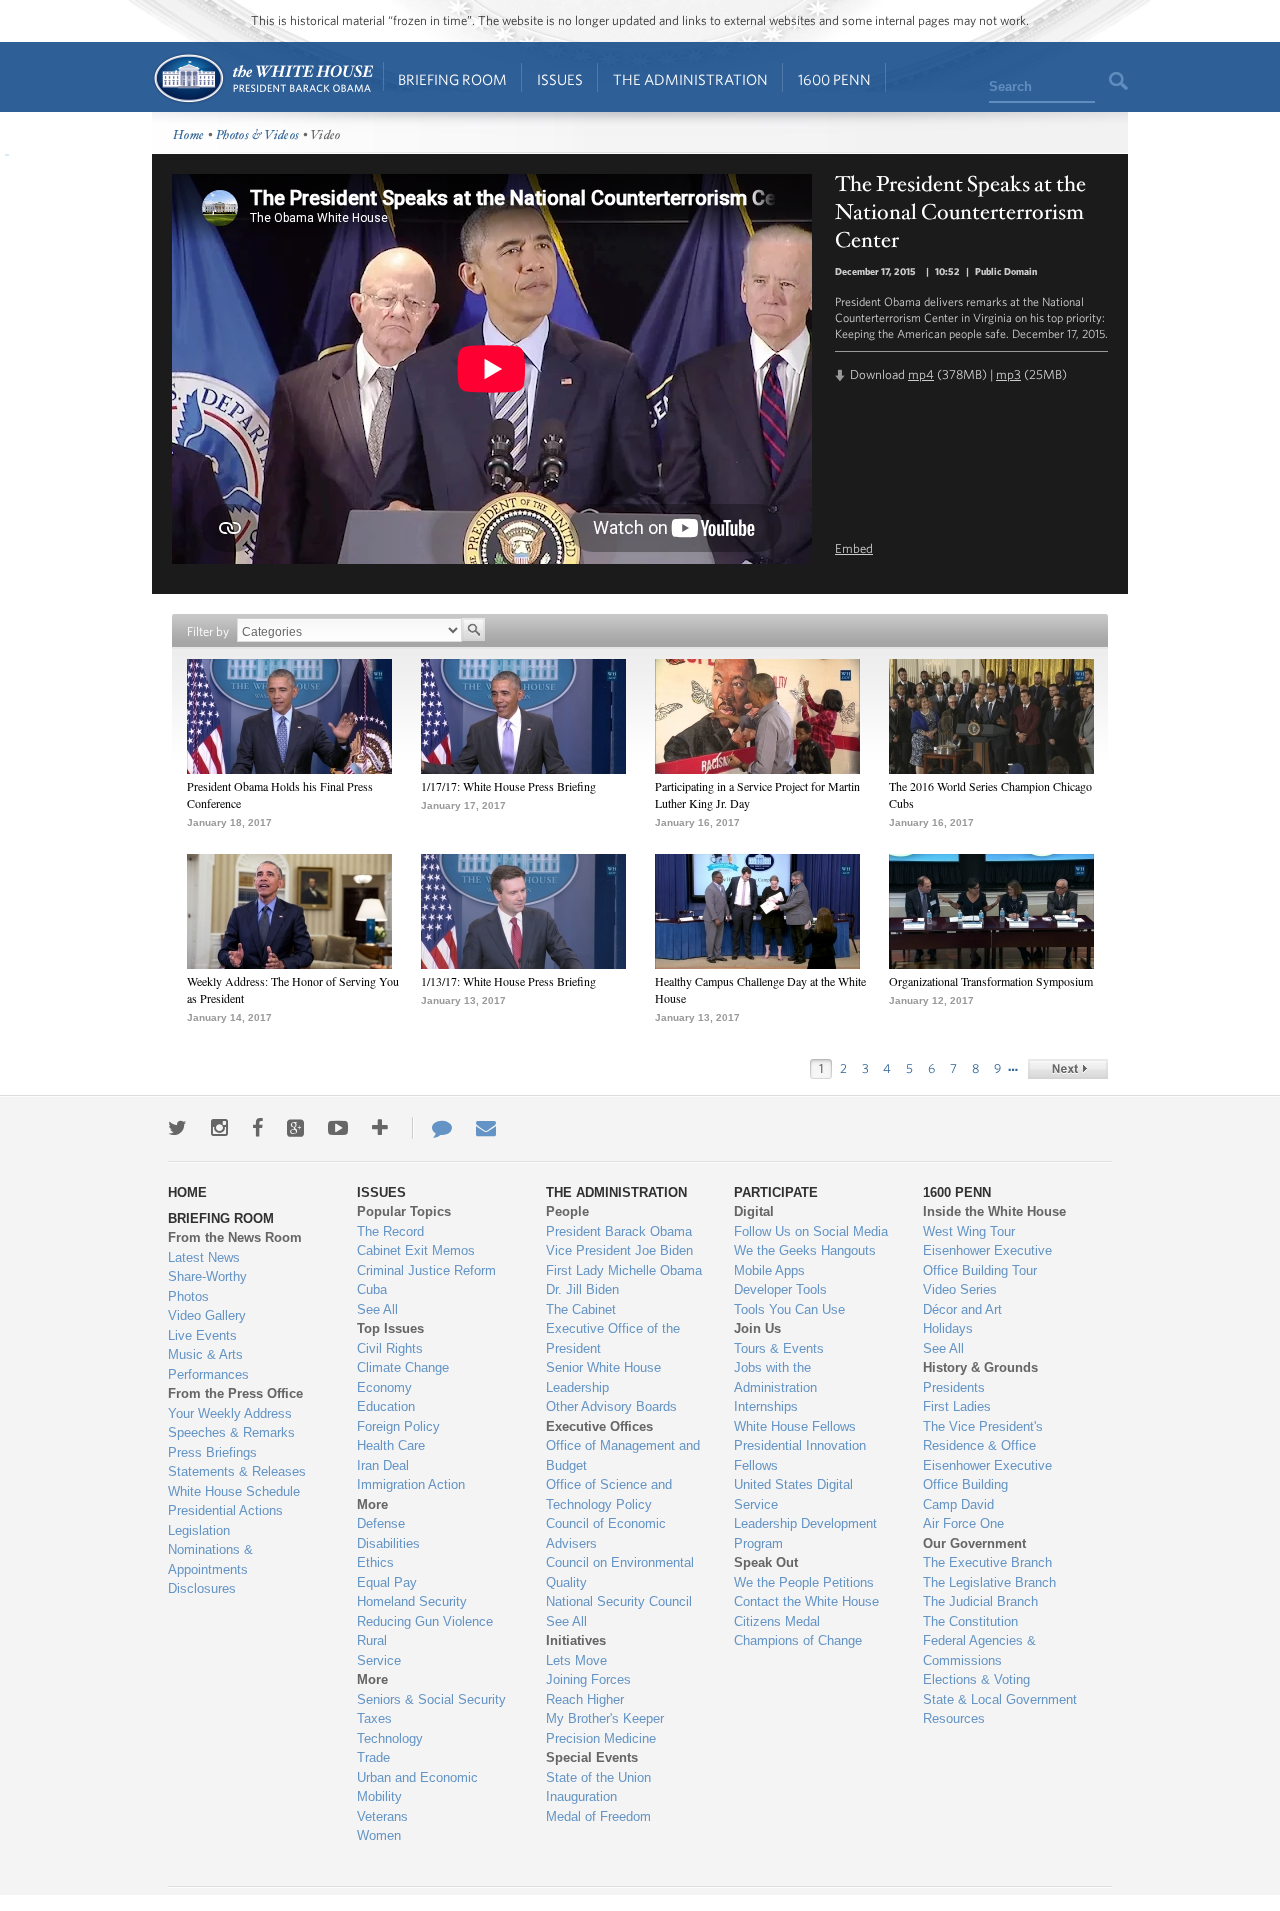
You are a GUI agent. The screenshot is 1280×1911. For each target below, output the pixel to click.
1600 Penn (834, 79)
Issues (560, 79)
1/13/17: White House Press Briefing (508, 981)
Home (262, 78)
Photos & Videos (258, 135)
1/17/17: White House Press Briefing (508, 786)
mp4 (921, 374)
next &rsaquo (1068, 1069)
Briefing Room (452, 79)
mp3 (1008, 374)
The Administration (690, 79)
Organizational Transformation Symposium (991, 981)
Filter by (208, 631)
